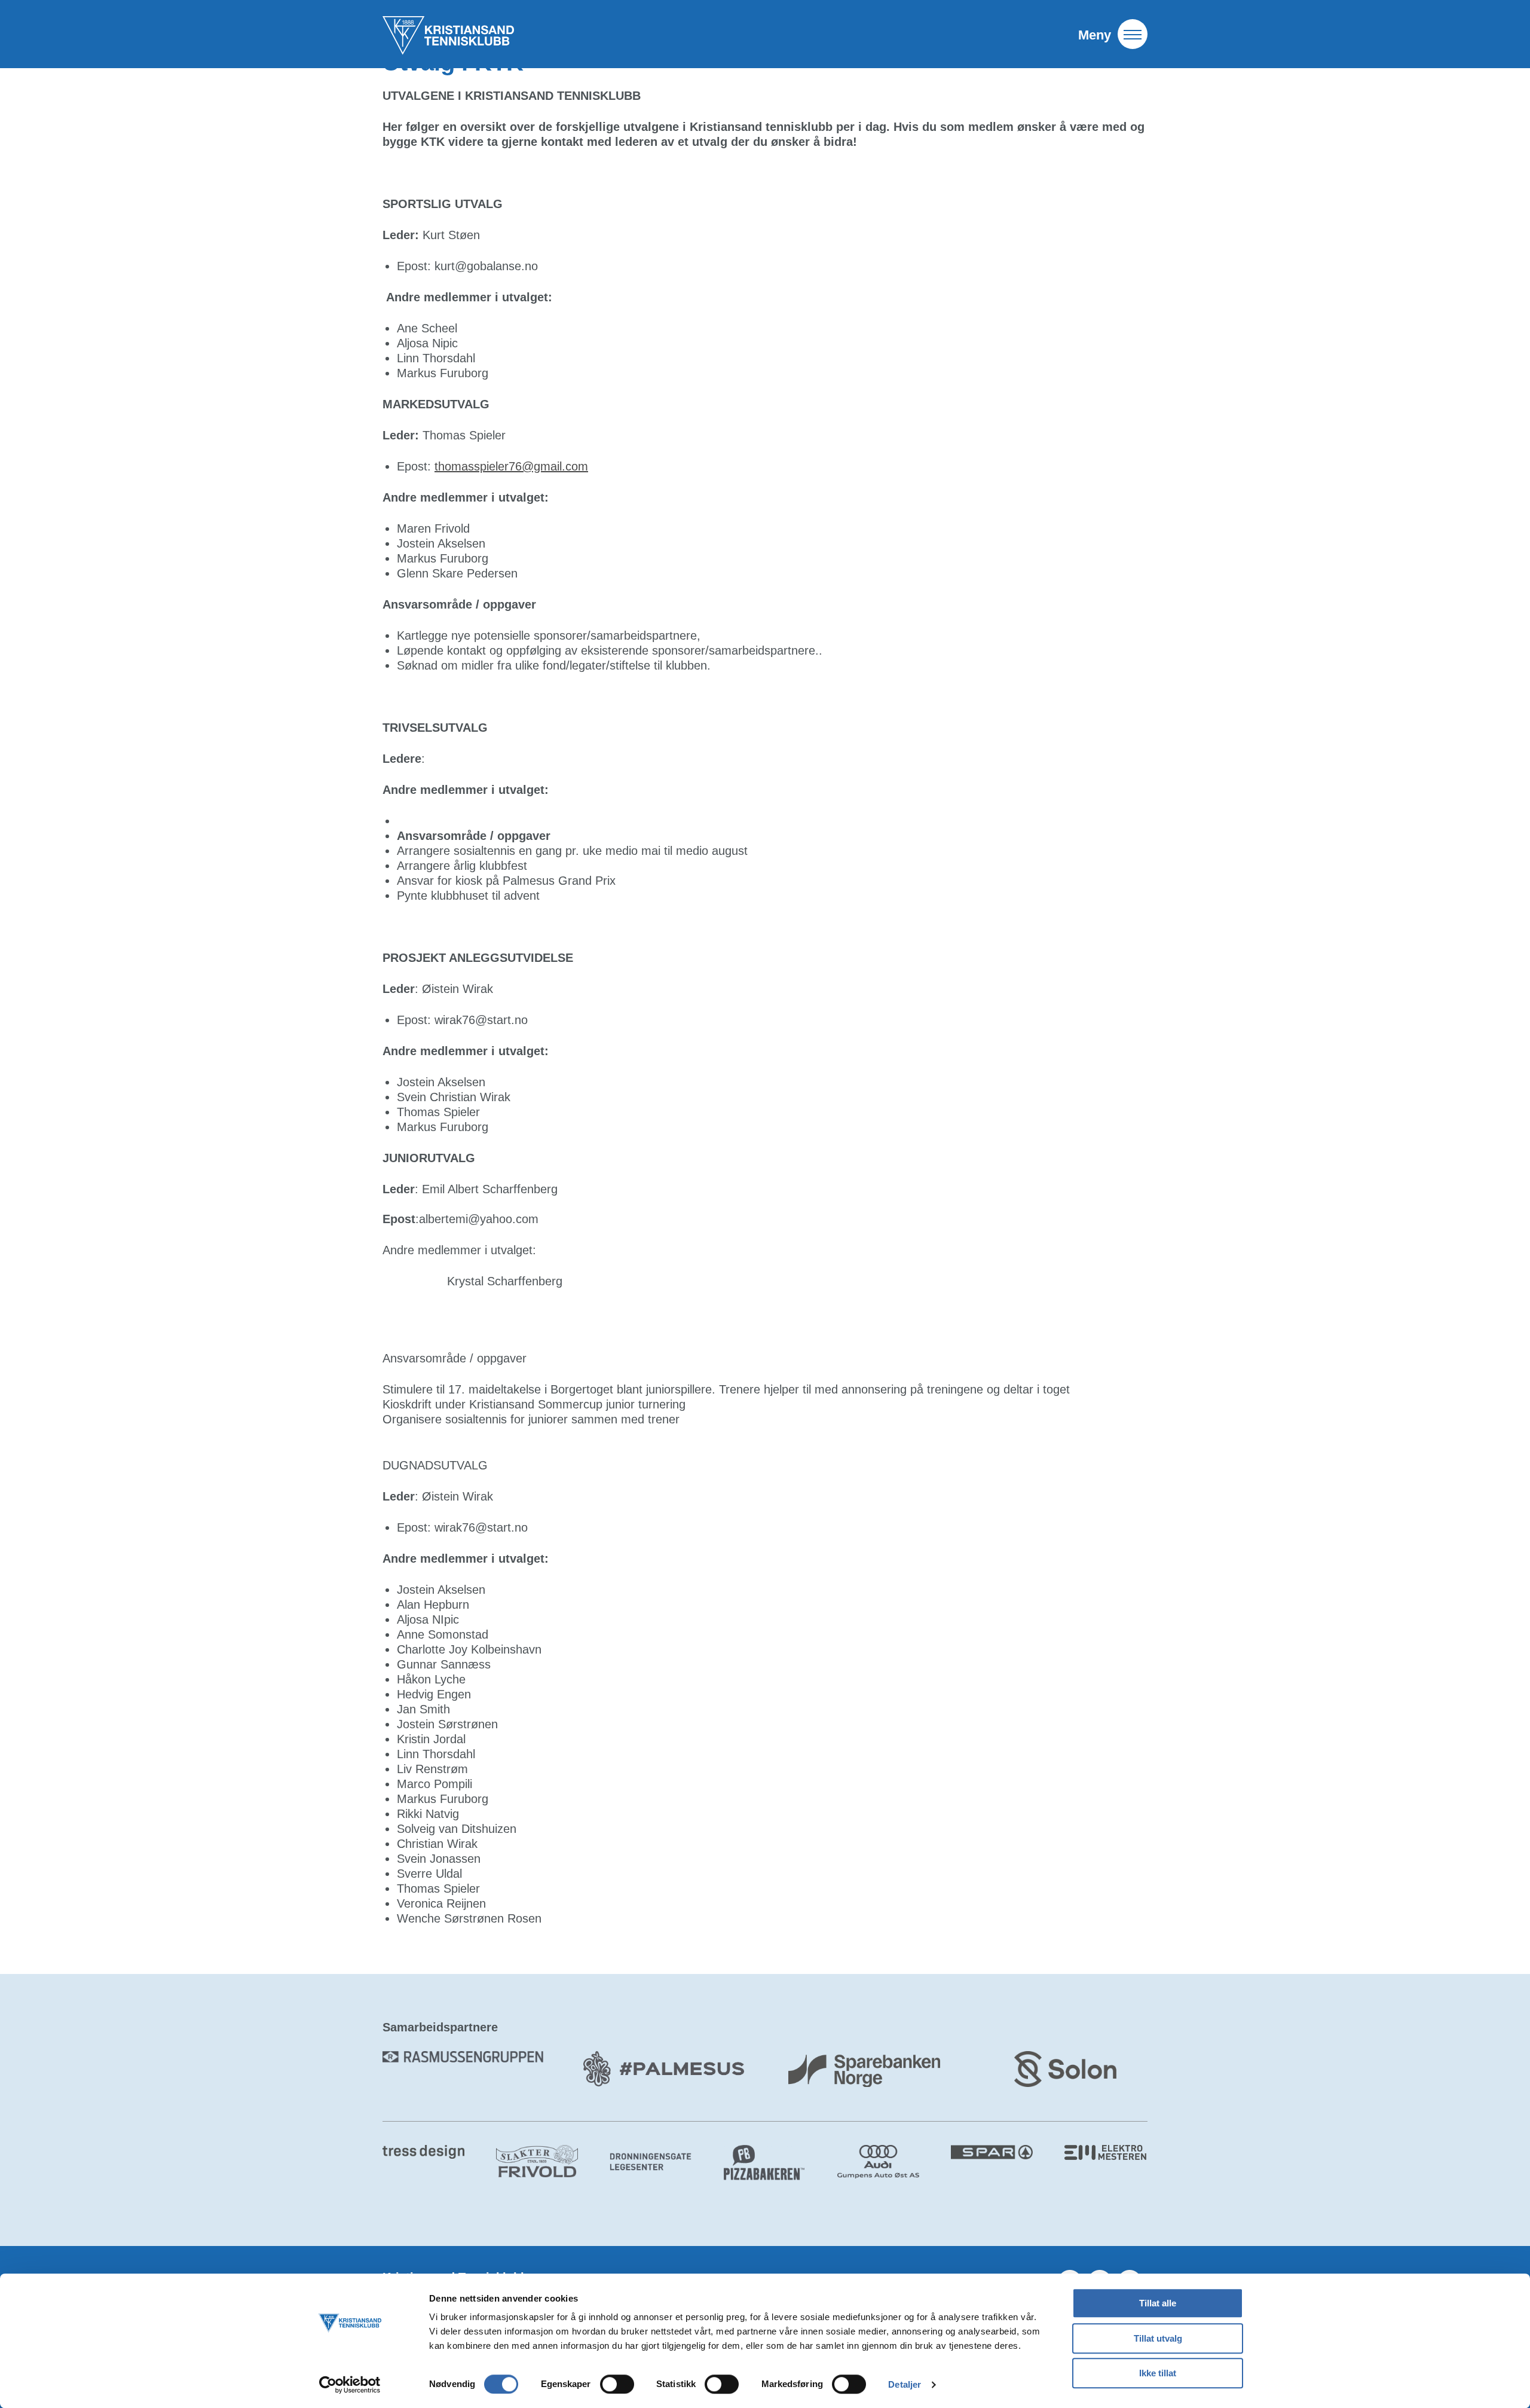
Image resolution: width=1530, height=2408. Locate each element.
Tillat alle (1158, 2303)
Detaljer (905, 2384)
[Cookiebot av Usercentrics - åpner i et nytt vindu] (350, 2385)
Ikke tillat (1158, 2373)
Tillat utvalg (1158, 2338)
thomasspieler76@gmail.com (511, 466)
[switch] (617, 2384)
